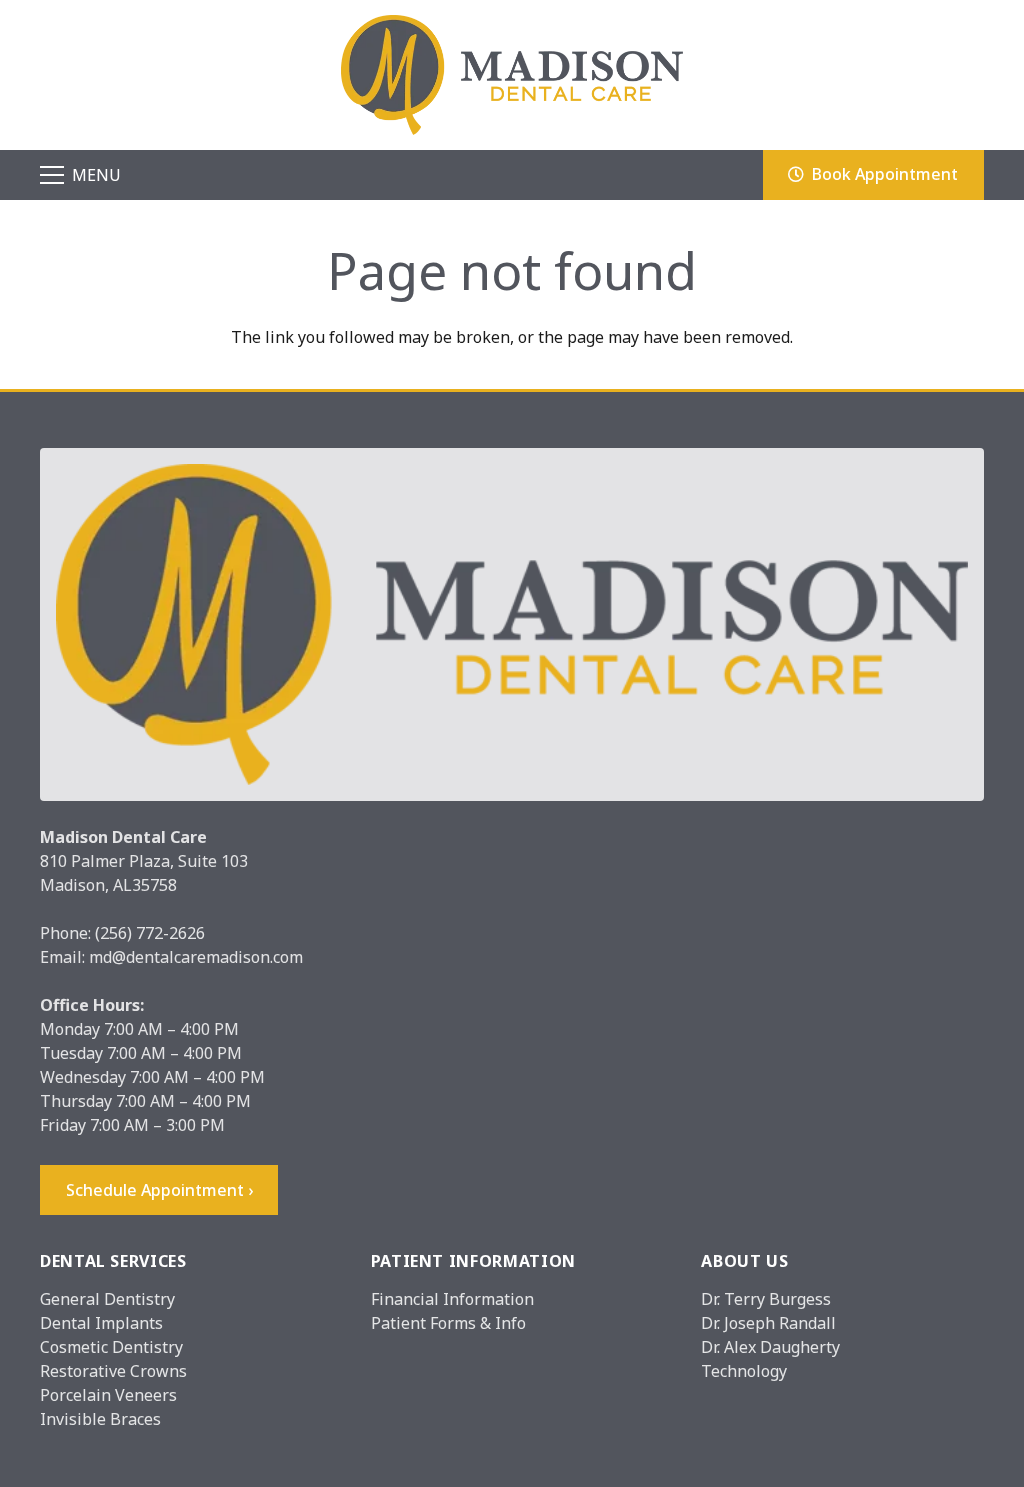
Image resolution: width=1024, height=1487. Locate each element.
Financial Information (452, 1299)
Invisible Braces (100, 1419)
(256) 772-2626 (150, 933)
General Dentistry (107, 1299)
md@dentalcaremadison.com (196, 957)
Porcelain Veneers (108, 1395)
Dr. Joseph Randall (768, 1323)
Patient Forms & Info (448, 1323)
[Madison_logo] (512, 75)
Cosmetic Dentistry (111, 1347)
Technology (744, 1371)
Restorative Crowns (113, 1371)
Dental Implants (101, 1323)
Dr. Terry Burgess (766, 1299)
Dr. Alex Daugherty (770, 1347)
